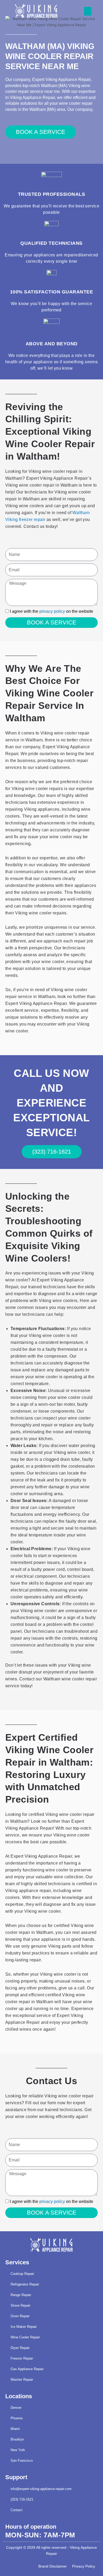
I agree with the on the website (51, 611)
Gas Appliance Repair (27, 2369)
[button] (88, 11)
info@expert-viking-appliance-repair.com (41, 2489)
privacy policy (52, 611)
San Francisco (22, 2461)
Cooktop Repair (22, 2274)
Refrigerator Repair (25, 2284)
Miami (15, 2429)
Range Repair (21, 2295)
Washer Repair (22, 2380)
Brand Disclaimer (53, 2566)
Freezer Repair (22, 2358)
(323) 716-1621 (22, 2499)
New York (18, 2450)
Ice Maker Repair (24, 2327)
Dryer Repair (20, 2348)
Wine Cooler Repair (25, 2337)
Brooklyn (17, 2439)
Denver (16, 2408)
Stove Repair (20, 2305)
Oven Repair (20, 2316)
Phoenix (17, 2418)
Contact (17, 2510)
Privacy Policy (84, 2566)
